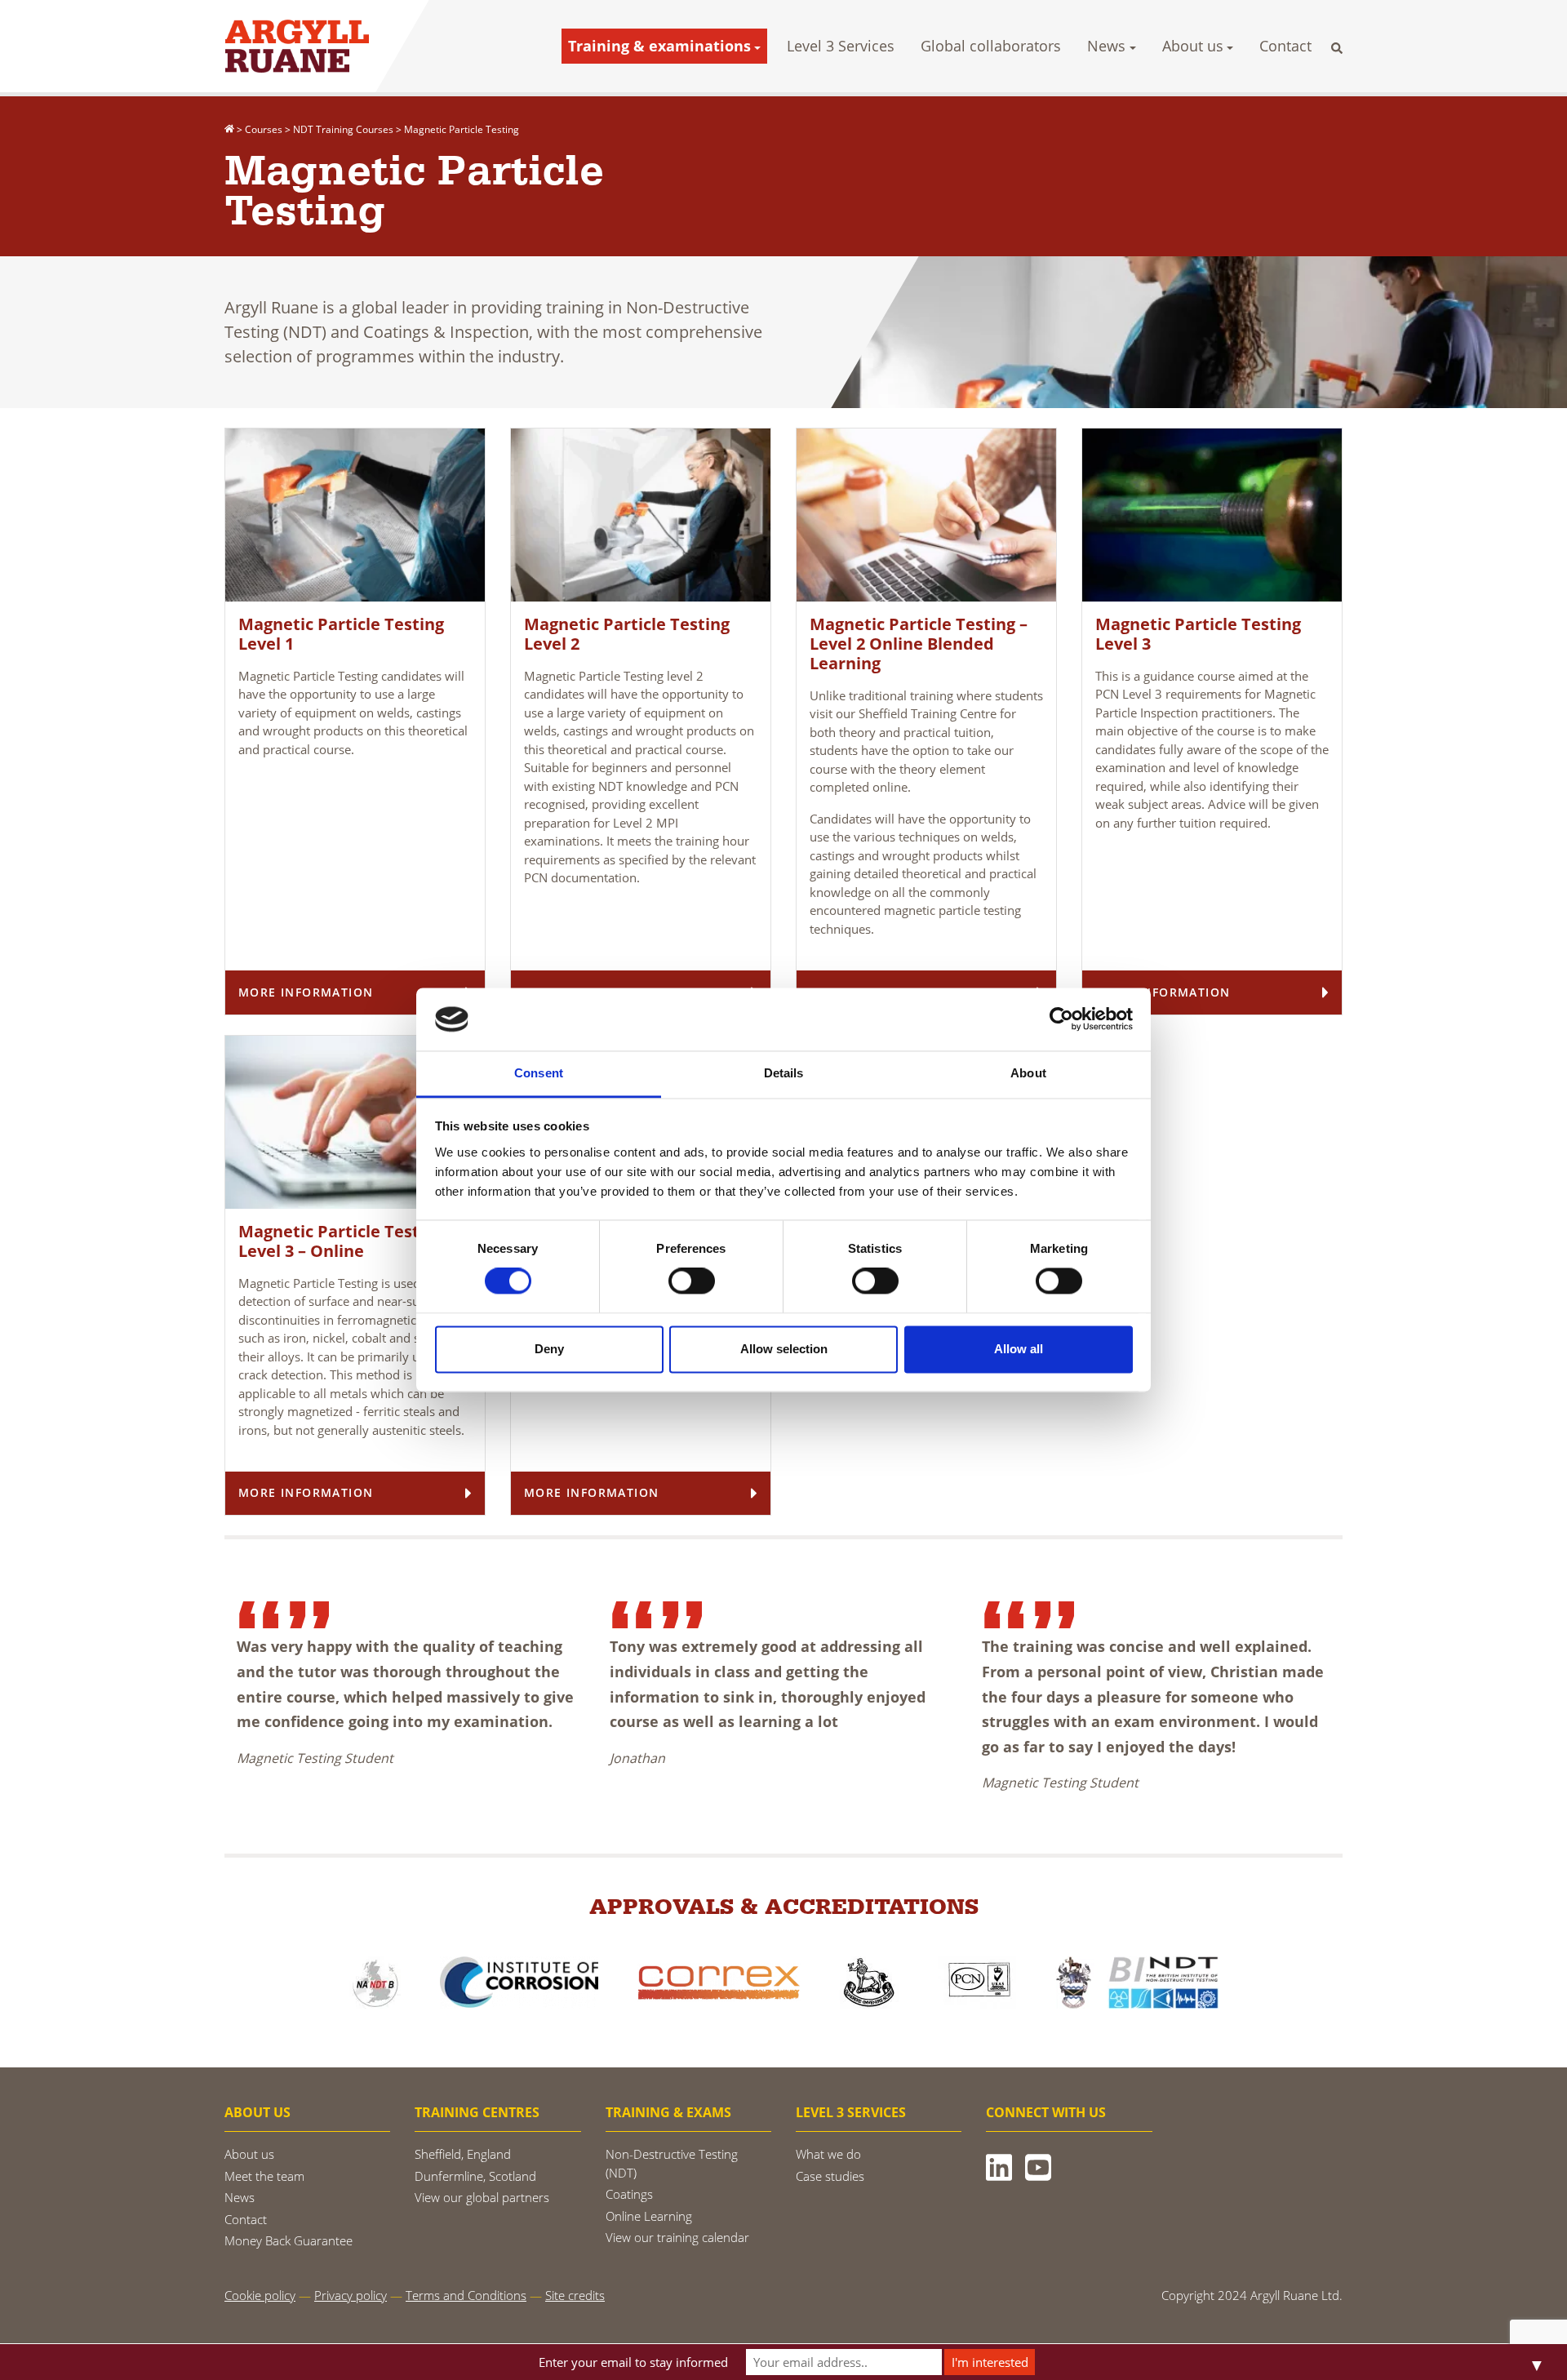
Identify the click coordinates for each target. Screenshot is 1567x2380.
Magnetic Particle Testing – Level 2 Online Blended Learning (919, 644)
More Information (306, 992)
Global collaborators (991, 46)
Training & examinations (659, 46)
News (1106, 46)
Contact (1285, 46)
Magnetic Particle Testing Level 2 (627, 634)
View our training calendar (677, 2237)
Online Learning (649, 2216)
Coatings (629, 2194)
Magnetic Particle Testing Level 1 (341, 634)
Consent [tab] (539, 1073)
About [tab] (1028, 1073)
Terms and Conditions (466, 2295)
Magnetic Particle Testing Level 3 (1198, 634)
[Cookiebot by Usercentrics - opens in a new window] (1061, 1019)
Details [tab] (784, 1073)
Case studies (830, 2176)
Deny (549, 1349)
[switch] (692, 1281)
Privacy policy (351, 2295)
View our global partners (482, 2197)
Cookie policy (260, 2295)
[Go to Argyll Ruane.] (229, 129)
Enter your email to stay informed (633, 2362)
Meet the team (264, 2176)
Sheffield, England (463, 2154)
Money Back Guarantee (289, 2240)
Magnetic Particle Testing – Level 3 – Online (347, 1241)
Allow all (1019, 1349)
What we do (828, 2154)
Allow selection (784, 1349)
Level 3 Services (841, 46)
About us (1193, 46)
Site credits (575, 2295)
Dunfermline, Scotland (475, 2176)
